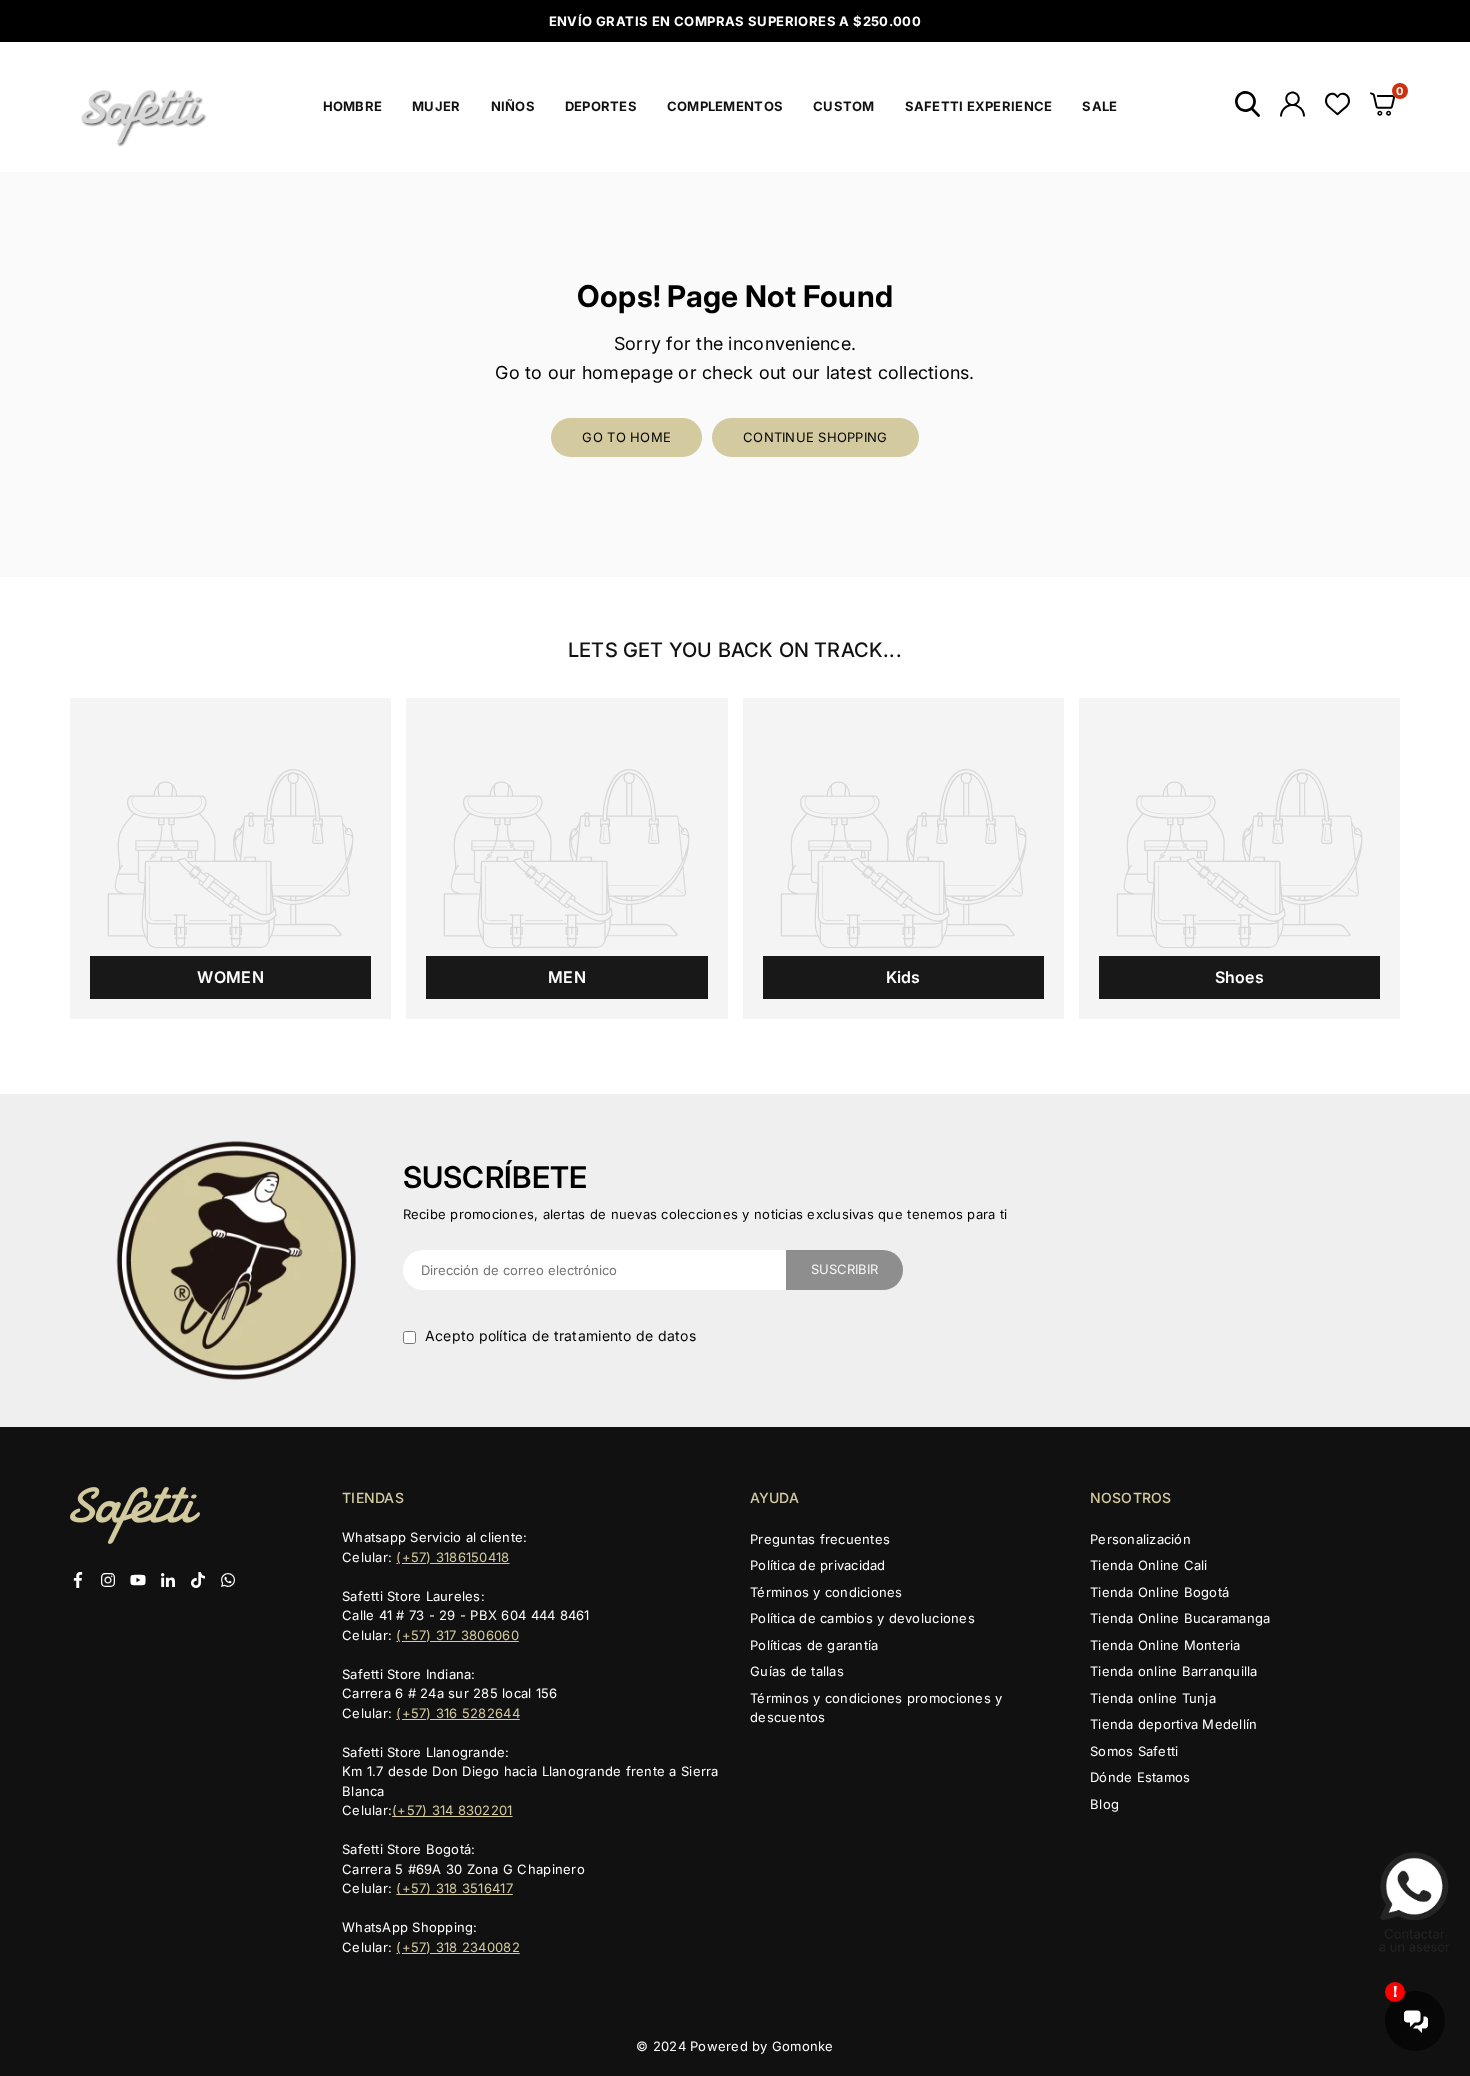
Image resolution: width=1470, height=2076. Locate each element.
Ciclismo (604, 1076)
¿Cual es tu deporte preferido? (644, 1032)
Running (603, 1112)
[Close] (941, 718)
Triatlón (599, 1148)
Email (557, 898)
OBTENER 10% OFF (735, 1245)
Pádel (594, 1184)
